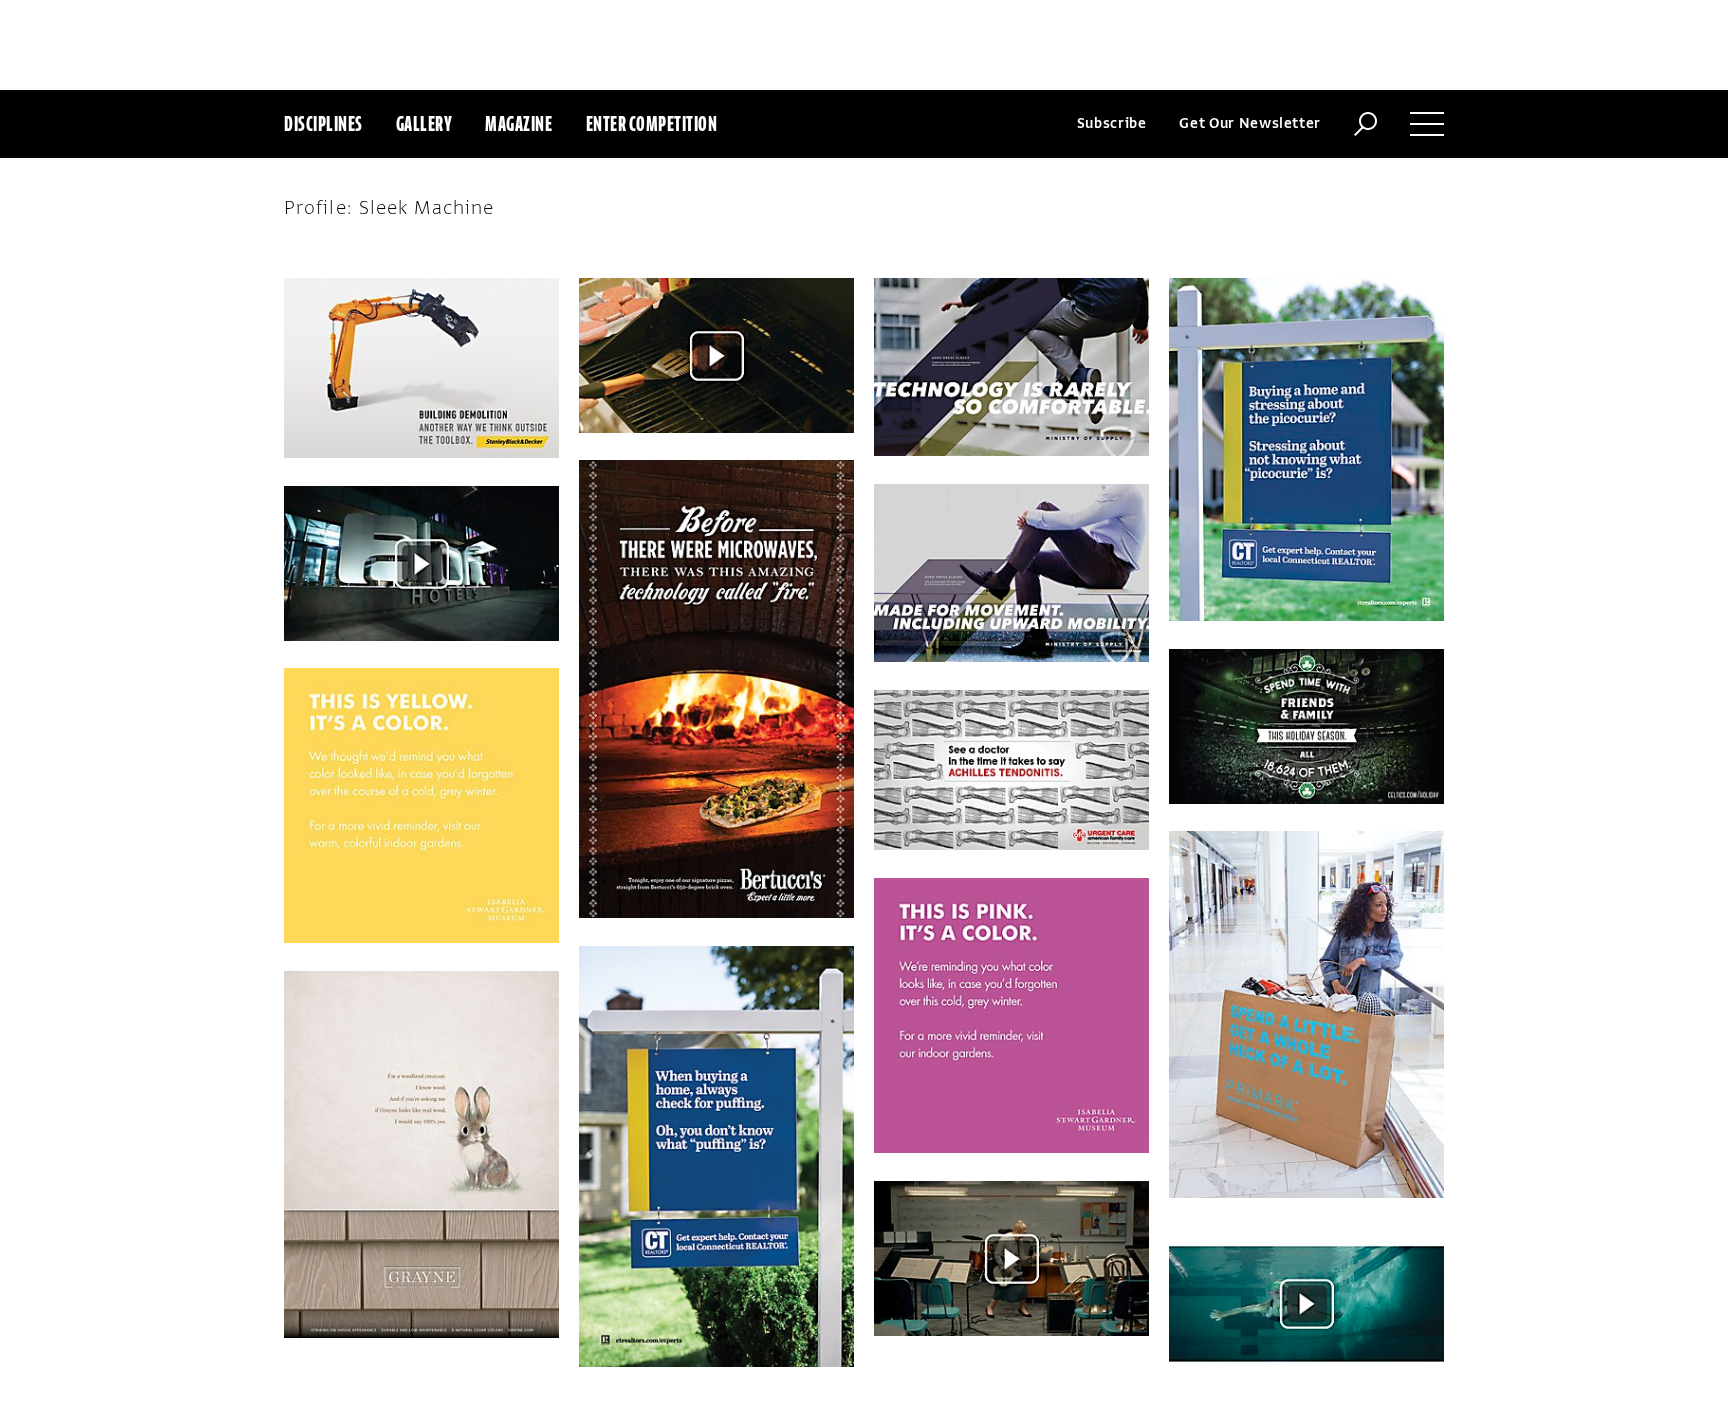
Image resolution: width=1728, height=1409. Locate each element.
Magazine (518, 123)
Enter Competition (652, 123)
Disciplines (323, 123)
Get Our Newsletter (1250, 123)
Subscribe (1112, 123)
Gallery (424, 123)
